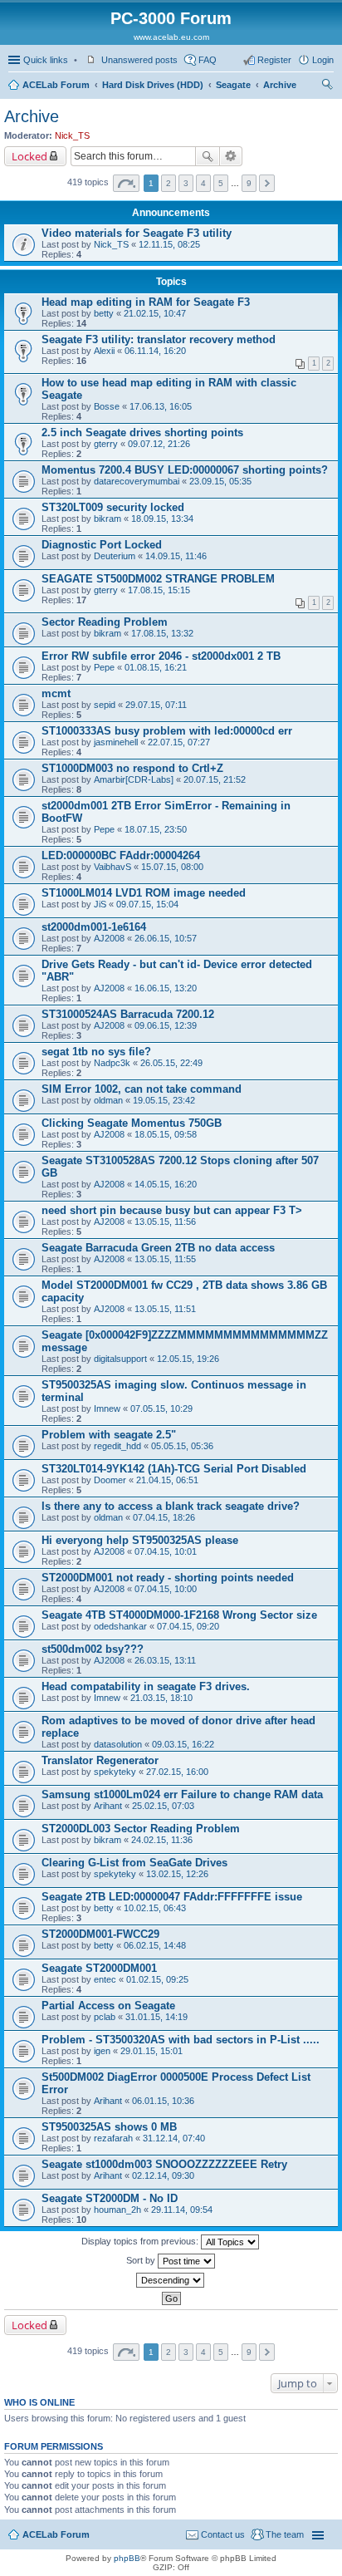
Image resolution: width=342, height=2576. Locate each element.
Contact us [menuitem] (223, 2534)
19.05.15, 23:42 (164, 1100)
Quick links (46, 60)
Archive (280, 85)
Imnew (107, 1408)
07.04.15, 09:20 (188, 1626)
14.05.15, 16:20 (166, 1184)
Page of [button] (126, 183)
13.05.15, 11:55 (165, 1259)
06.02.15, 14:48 (155, 1945)
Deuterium (115, 556)
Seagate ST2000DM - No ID (110, 2198)
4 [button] (203, 183)
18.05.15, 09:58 (166, 1134)
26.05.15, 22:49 (171, 1063)
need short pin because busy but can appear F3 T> (172, 1210)
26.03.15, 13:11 (165, 1660)
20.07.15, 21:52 (215, 779)
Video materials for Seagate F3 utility (137, 233)
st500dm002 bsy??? (93, 1649)
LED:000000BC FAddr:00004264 (121, 855)
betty (104, 313)
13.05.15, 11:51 (165, 1309)
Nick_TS (72, 135)
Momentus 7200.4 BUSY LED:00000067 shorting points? (185, 470)
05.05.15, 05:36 (182, 1446)
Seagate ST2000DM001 (99, 1968)
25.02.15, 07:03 (163, 1806)
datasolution (118, 1744)
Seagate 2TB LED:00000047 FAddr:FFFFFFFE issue (172, 1897)
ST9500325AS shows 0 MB (109, 2127)
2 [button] (169, 183)
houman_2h (117, 2210)
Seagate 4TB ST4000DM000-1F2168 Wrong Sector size (179, 1615)
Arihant (108, 1806)
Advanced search (231, 156)
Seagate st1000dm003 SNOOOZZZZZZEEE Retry (164, 2164)
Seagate (233, 85)
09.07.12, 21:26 (159, 444)
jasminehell (116, 742)
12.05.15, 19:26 (188, 1359)
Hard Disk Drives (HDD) (153, 85)
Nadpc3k (112, 1063)
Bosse (107, 406)
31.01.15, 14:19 (156, 2017)
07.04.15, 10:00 (166, 1589)
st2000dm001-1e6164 (94, 927)
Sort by (142, 2260)
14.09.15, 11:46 (176, 556)
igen (102, 2051)
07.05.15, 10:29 (161, 1408)
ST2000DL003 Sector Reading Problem (141, 1829)
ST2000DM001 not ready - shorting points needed (168, 1578)
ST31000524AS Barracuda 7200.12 (128, 1014)
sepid (105, 705)
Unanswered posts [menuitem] (139, 60)
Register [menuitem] (274, 60)
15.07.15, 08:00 (172, 867)
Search (208, 156)
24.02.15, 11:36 (162, 1840)
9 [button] (249, 183)
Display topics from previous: (141, 2241)
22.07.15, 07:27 (179, 742)
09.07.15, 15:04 (147, 904)
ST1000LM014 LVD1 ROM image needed (144, 893)
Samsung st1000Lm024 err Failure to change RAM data (182, 1794)
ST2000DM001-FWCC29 (100, 1934)
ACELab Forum (56, 85)
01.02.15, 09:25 (157, 1979)
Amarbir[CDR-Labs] (134, 779)
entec (105, 1979)
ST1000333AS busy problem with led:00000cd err (167, 731)
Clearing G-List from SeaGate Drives (134, 1863)
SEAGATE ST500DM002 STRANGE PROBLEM (158, 579)
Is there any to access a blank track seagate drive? (171, 1506)
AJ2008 (109, 938)
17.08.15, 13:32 (162, 633)
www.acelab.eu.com (171, 37)
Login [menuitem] (323, 60)
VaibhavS (112, 867)
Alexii (104, 351)
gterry (106, 444)
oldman (108, 1100)
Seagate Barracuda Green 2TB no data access (158, 1248)
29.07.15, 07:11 (156, 705)
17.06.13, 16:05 (161, 406)
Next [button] (267, 183)
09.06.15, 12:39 (166, 1025)
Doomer (110, 1480)
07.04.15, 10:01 (166, 1551)
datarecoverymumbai (137, 481)
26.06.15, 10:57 (166, 938)
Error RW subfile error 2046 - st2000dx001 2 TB (161, 656)
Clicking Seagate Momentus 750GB (132, 1123)
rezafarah (113, 2138)
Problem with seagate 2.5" (109, 1435)
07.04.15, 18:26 (164, 1517)
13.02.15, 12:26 (177, 1874)
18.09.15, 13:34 (162, 519)
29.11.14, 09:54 (182, 2210)
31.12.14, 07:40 (174, 2138)
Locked (29, 156)
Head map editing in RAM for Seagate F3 (146, 302)
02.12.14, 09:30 (163, 2175)
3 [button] (186, 183)
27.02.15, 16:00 (177, 1772)
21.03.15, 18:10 (161, 1698)
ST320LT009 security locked (113, 507)
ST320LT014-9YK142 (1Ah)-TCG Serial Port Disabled (174, 1469)
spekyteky (115, 1772)
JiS (100, 904)
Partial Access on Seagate (108, 2006)
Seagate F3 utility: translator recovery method (159, 339)
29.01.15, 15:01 (151, 2051)
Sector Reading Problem (105, 622)
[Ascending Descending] (171, 2280)
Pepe (104, 667)
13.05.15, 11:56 (165, 1222)
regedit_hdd (117, 1446)
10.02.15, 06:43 (155, 1908)
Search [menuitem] (327, 86)
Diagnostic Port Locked (102, 545)
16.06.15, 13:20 (166, 988)
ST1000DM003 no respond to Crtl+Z (132, 768)
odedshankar (120, 1626)
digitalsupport (120, 1359)
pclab (105, 2017)
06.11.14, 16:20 (155, 351)
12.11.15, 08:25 (169, 244)
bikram (107, 519)
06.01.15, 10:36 (163, 2101)
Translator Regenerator (100, 1760)
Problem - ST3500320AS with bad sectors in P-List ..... (181, 2040)
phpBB (127, 2558)
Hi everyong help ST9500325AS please (140, 1540)
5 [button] (221, 183)
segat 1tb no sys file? (96, 1052)
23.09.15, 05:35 (220, 481)
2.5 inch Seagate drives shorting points (142, 433)
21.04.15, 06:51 (167, 1480)
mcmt (56, 693)
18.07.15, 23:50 (156, 829)
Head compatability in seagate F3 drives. (146, 1686)
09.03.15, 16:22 (183, 1744)
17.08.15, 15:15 (159, 590)
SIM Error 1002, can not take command (142, 1089)
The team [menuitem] (285, 2534)
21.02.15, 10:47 (155, 313)
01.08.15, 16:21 (156, 667)
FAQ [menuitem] (208, 60)
